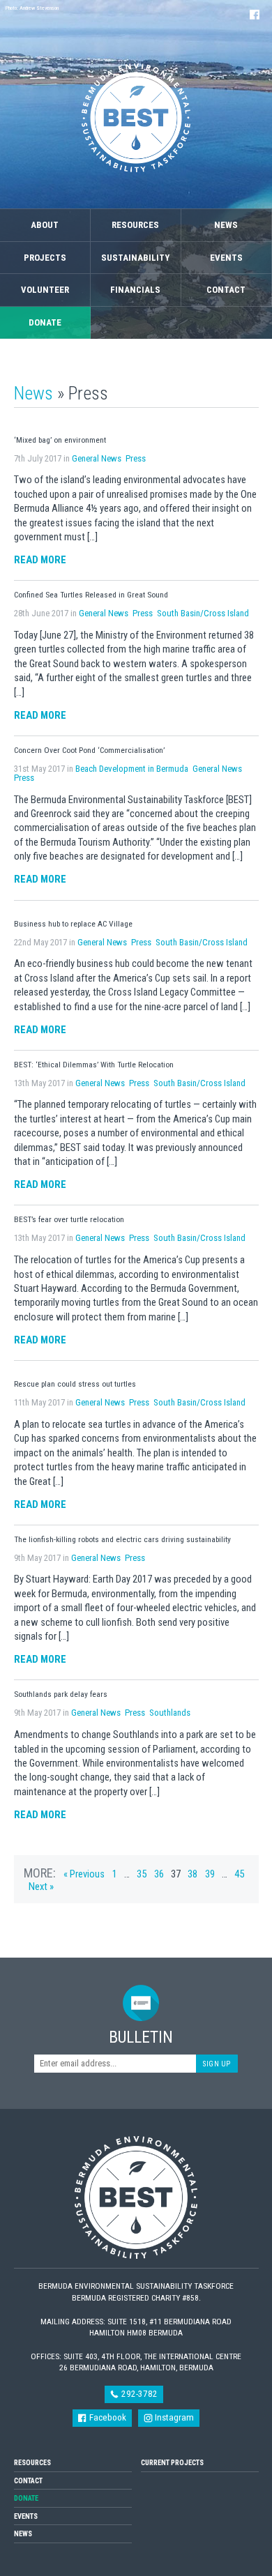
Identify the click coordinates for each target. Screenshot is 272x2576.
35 (142, 1874)
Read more (40, 560)
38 (192, 1874)
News (226, 225)
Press (136, 458)
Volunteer (45, 290)
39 (210, 1874)
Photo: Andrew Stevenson (32, 8)
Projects (45, 258)
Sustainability (135, 258)
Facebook (107, 2417)
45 (239, 1874)
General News (97, 458)
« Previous (84, 1874)
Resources (135, 225)
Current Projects (172, 2463)
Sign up (217, 2064)
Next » (41, 1887)
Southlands (170, 1713)
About (45, 225)
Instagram (173, 2417)
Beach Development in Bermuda (132, 769)
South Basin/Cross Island (203, 613)
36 (159, 1874)
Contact (226, 290)
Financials (135, 290)
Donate (45, 322)
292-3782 (138, 2394)
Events (226, 258)
